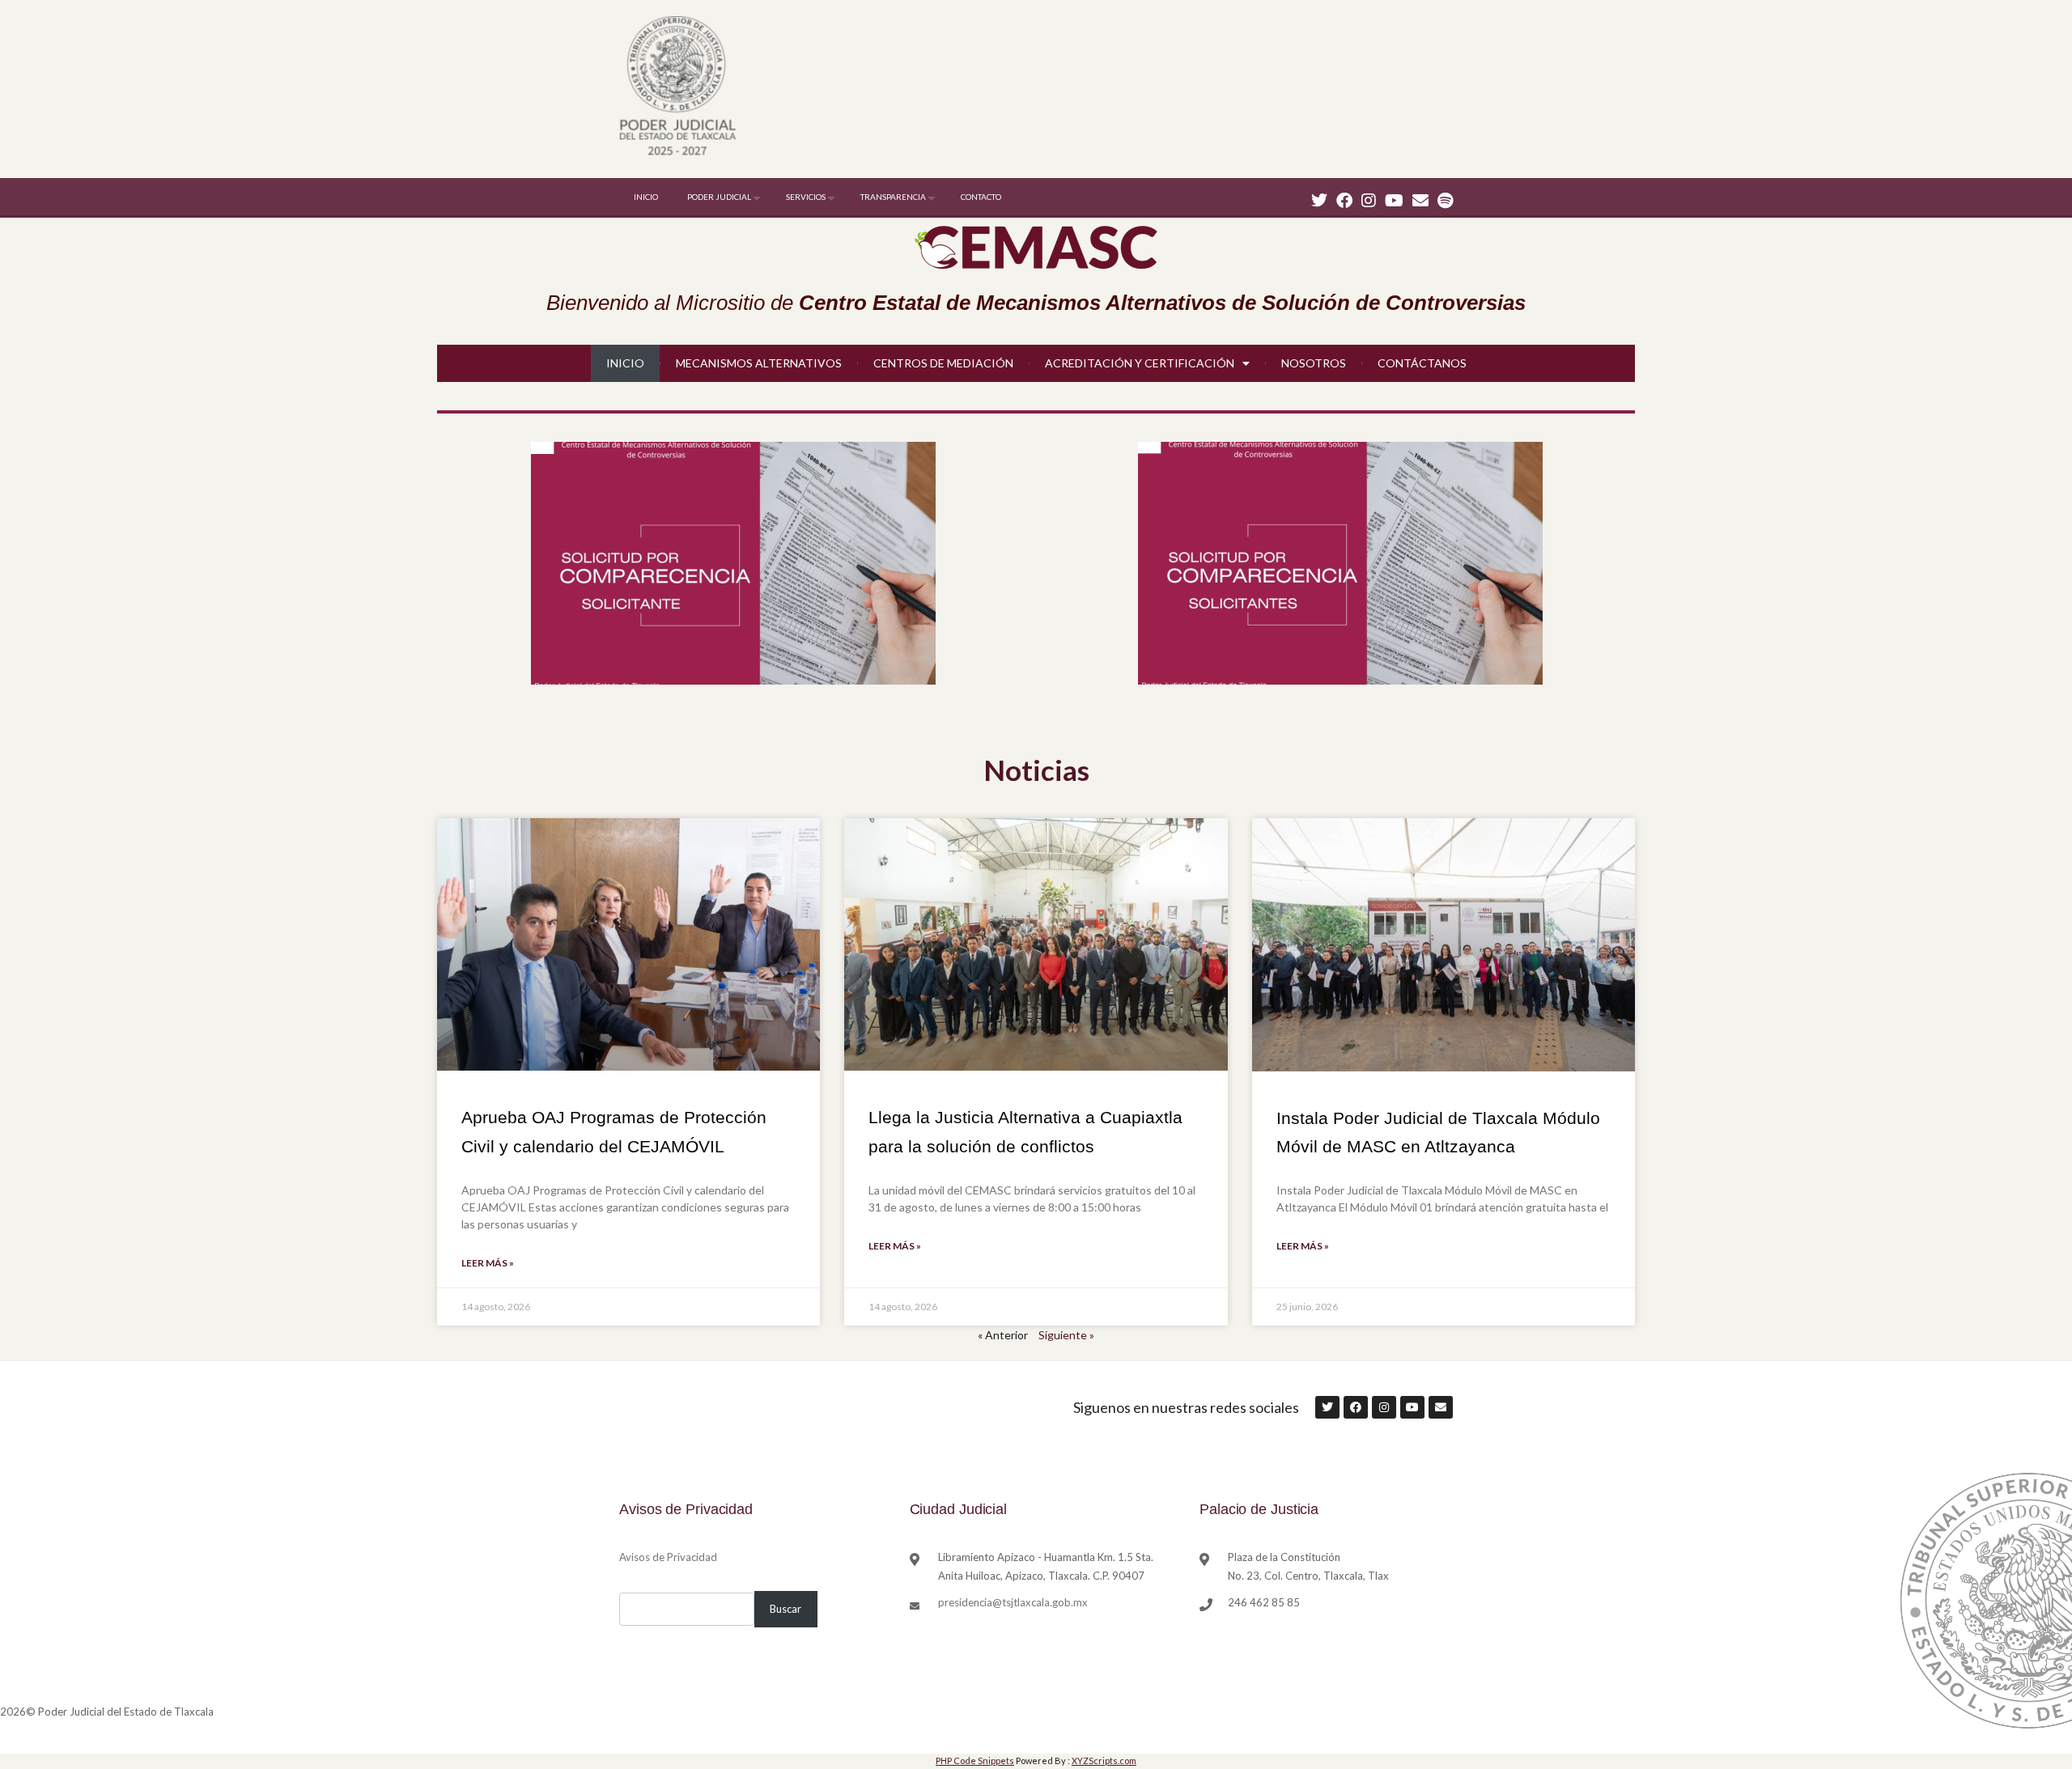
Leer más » (488, 1263)
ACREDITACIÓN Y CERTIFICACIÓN (1140, 363)
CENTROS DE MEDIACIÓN (943, 363)
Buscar (785, 1609)
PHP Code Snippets (975, 1761)
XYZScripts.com (1104, 1761)
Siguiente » (1066, 1335)
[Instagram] (1369, 200)
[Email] (1420, 200)
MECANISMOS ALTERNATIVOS (759, 363)
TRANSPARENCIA (893, 197)
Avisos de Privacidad (668, 1557)
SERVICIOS (806, 197)
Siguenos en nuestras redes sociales (1186, 1407)
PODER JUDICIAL (719, 197)
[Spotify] (1445, 200)
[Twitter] (1319, 200)
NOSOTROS (1314, 363)
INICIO (646, 197)
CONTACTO (981, 197)
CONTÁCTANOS (1422, 363)
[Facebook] (1344, 200)
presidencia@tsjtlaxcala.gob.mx (1013, 1602)
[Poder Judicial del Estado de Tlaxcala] (677, 88)
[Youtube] (1394, 200)
